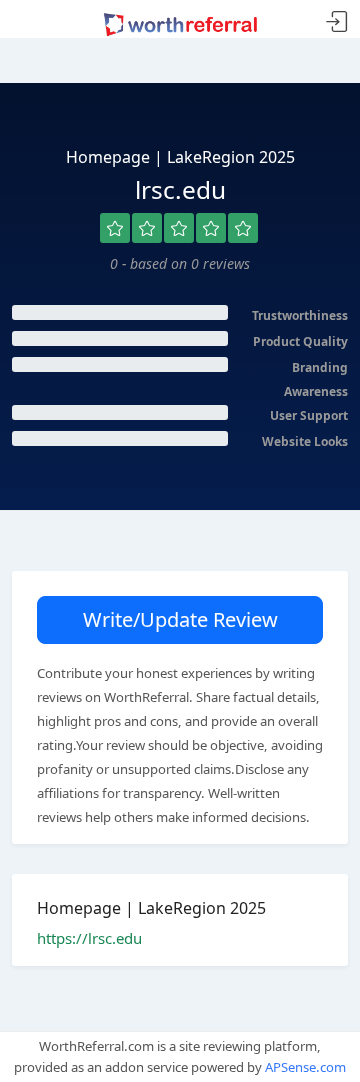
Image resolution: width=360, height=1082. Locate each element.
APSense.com (305, 1067)
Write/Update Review (180, 619)
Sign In (337, 22)
